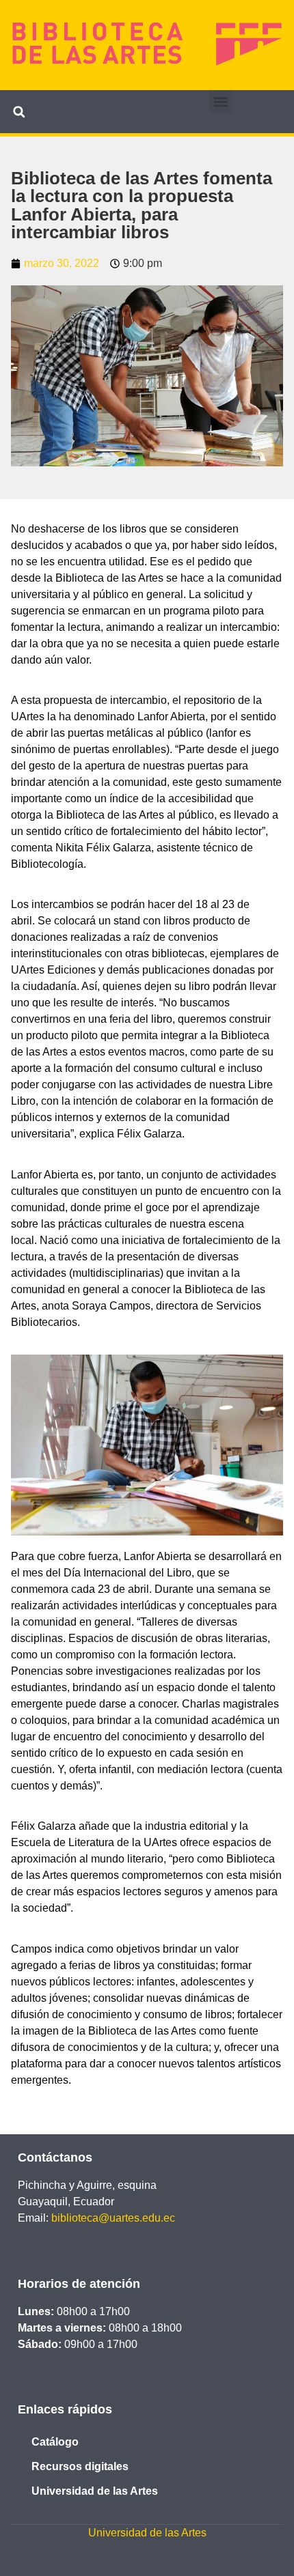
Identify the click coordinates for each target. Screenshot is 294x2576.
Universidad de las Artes (95, 2491)
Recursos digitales (80, 2466)
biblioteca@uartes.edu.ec (113, 2218)
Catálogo (55, 2442)
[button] (220, 101)
